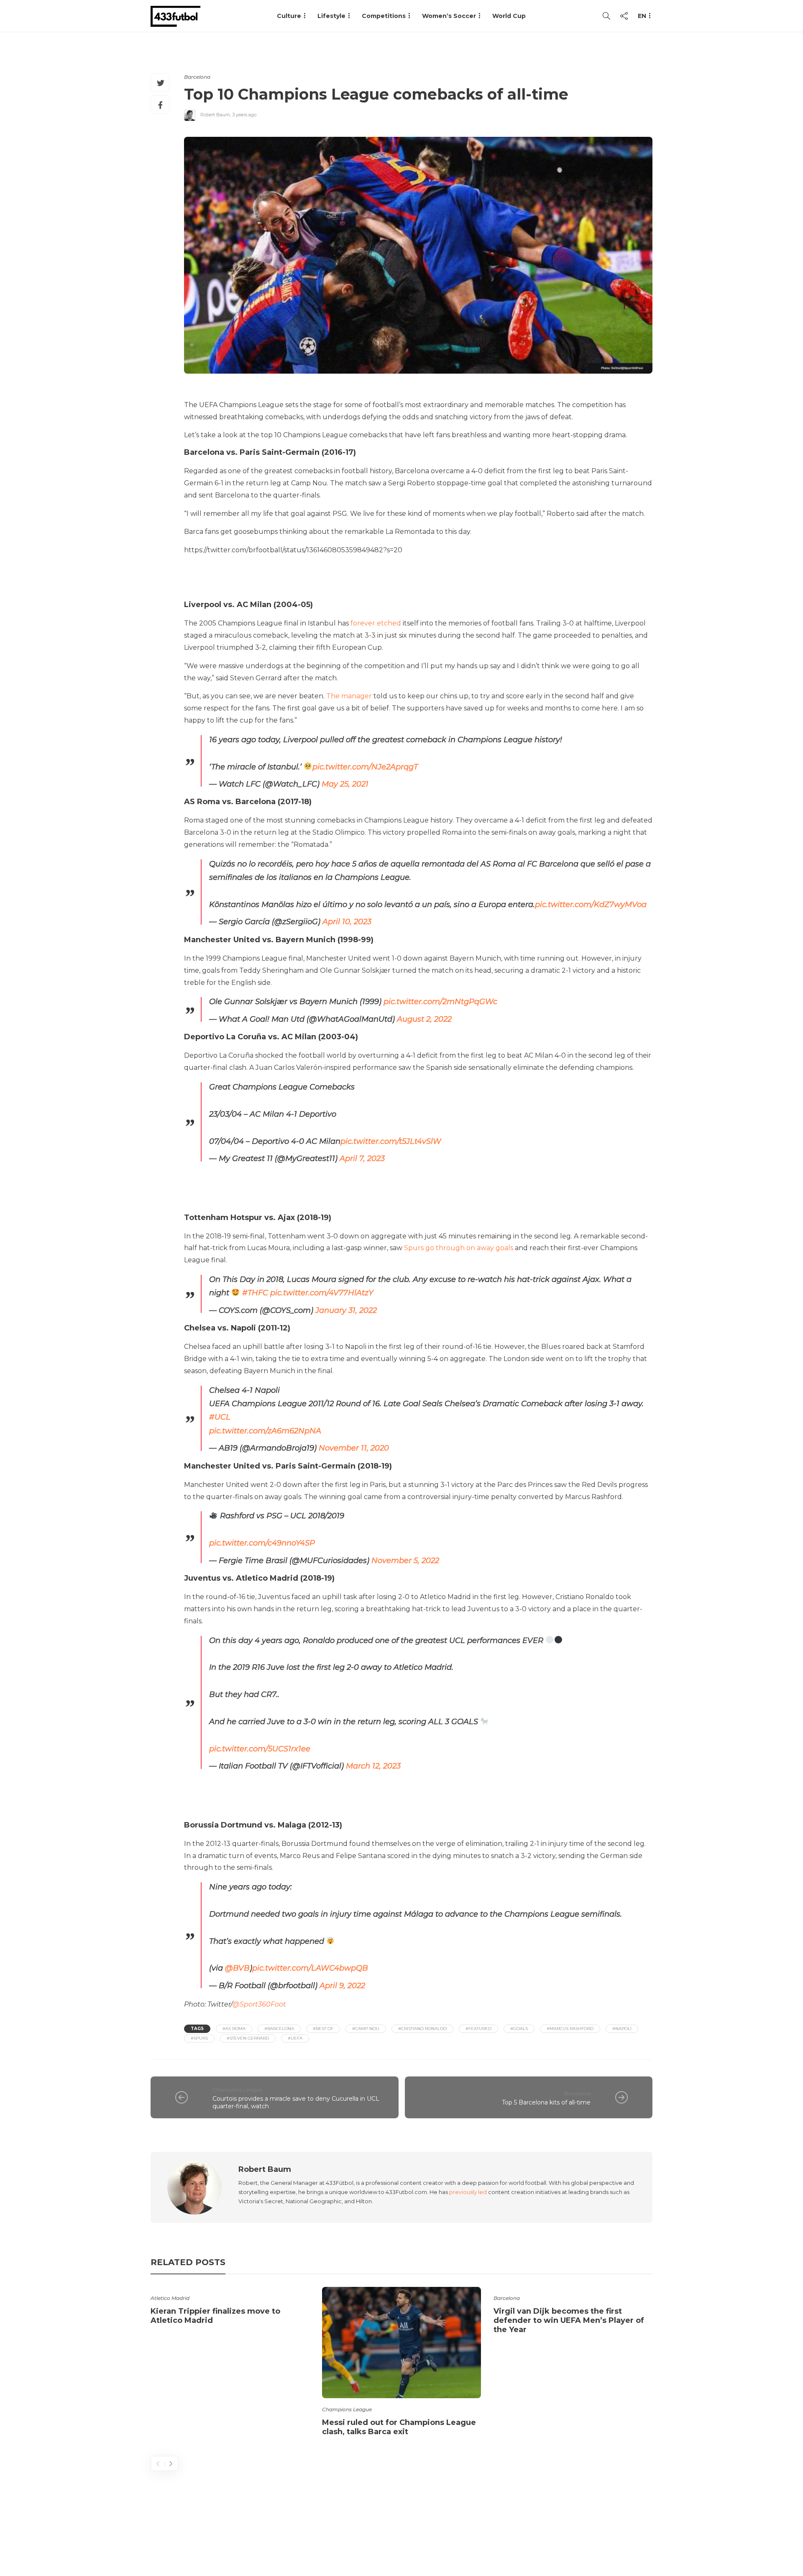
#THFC (255, 1293)
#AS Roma (234, 2029)
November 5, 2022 (405, 1561)
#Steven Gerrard (248, 2038)
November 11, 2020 (354, 1448)
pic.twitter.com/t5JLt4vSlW (391, 1141)
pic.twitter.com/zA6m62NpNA (265, 1431)
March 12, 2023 (373, 1766)
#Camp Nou (366, 2029)
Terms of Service (559, 2536)
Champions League (237, 2090)
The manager (349, 696)
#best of (323, 2029)
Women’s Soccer (449, 16)
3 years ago (244, 115)
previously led (468, 2192)
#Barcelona (279, 2029)
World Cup (509, 16)
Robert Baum (215, 115)
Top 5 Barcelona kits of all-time (546, 2102)
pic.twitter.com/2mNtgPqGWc (440, 1002)
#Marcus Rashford (570, 2029)
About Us (458, 2536)
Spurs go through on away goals (459, 1248)
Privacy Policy (626, 2536)
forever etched (376, 623)
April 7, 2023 (362, 1159)
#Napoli (622, 2029)
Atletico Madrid (170, 2298)
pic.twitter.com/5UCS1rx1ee (260, 1749)
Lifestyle (331, 16)
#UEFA (295, 2038)
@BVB (237, 1968)
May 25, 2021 (345, 784)
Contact (502, 2536)
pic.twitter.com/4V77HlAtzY (322, 1293)
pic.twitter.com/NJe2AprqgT (365, 767)
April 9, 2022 (342, 1986)
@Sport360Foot (259, 2004)
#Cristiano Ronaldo (422, 2029)
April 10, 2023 (347, 922)
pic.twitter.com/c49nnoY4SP (262, 1543)
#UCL (220, 1417)
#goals (519, 2029)
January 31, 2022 (346, 1310)
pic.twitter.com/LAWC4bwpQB (310, 1968)
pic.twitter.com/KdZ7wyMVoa (591, 905)
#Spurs (199, 2038)
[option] (230, 2307)
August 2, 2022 (424, 1019)
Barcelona (197, 77)
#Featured (478, 2029)
